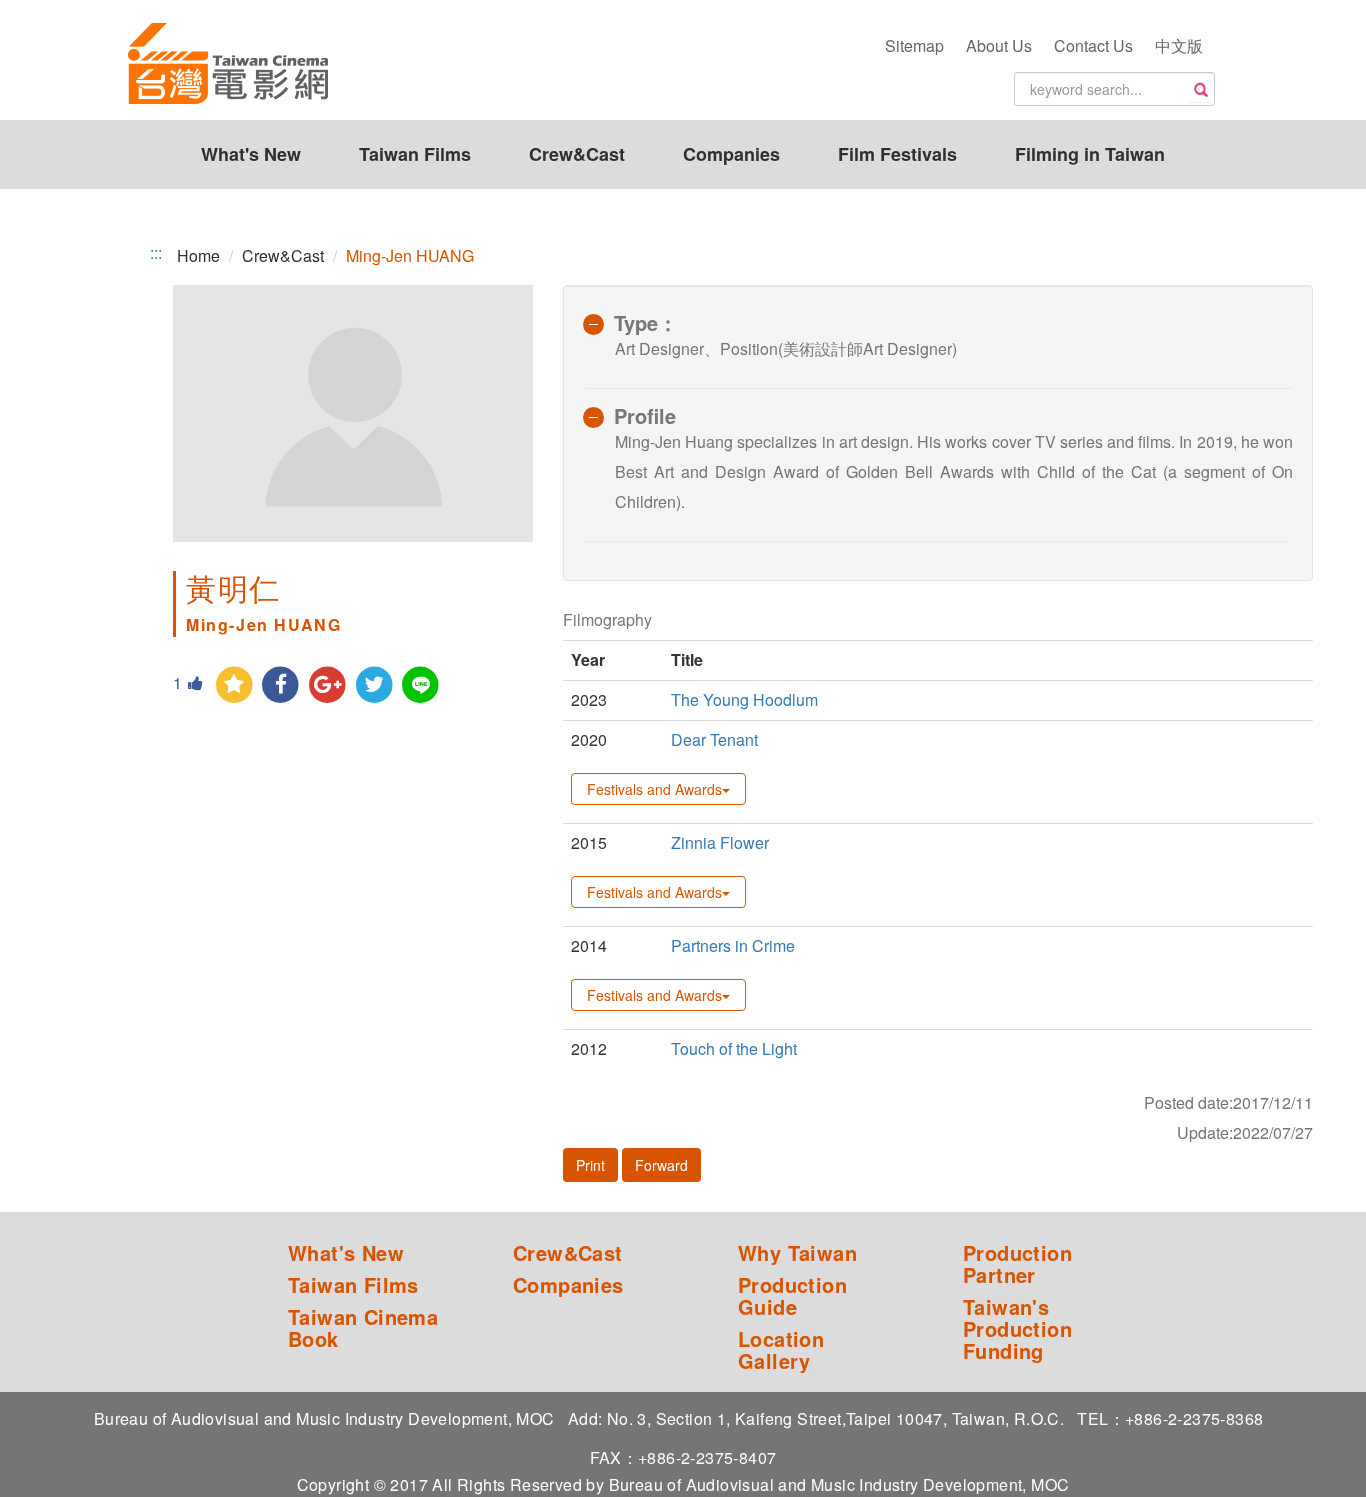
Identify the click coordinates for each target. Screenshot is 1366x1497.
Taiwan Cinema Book (363, 1328)
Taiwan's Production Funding (1017, 1329)
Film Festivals (897, 154)
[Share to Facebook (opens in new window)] (281, 685)
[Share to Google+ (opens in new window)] (327, 685)
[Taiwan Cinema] (228, 65)
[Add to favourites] (234, 685)
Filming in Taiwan (1090, 154)
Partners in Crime (733, 945)
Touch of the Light (734, 1048)
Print (590, 1165)
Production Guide (792, 1296)
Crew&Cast (577, 154)
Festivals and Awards (654, 789)
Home (198, 255)
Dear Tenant (714, 739)
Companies (731, 154)
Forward (661, 1165)
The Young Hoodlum (744, 699)
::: (156, 253)
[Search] (1201, 90)
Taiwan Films (415, 154)
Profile (645, 415)
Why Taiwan (797, 1253)
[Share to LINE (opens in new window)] (421, 685)
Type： (646, 322)
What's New (251, 154)
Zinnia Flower (720, 842)
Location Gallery (781, 1350)
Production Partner (1017, 1264)
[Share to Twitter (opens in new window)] (374, 685)
